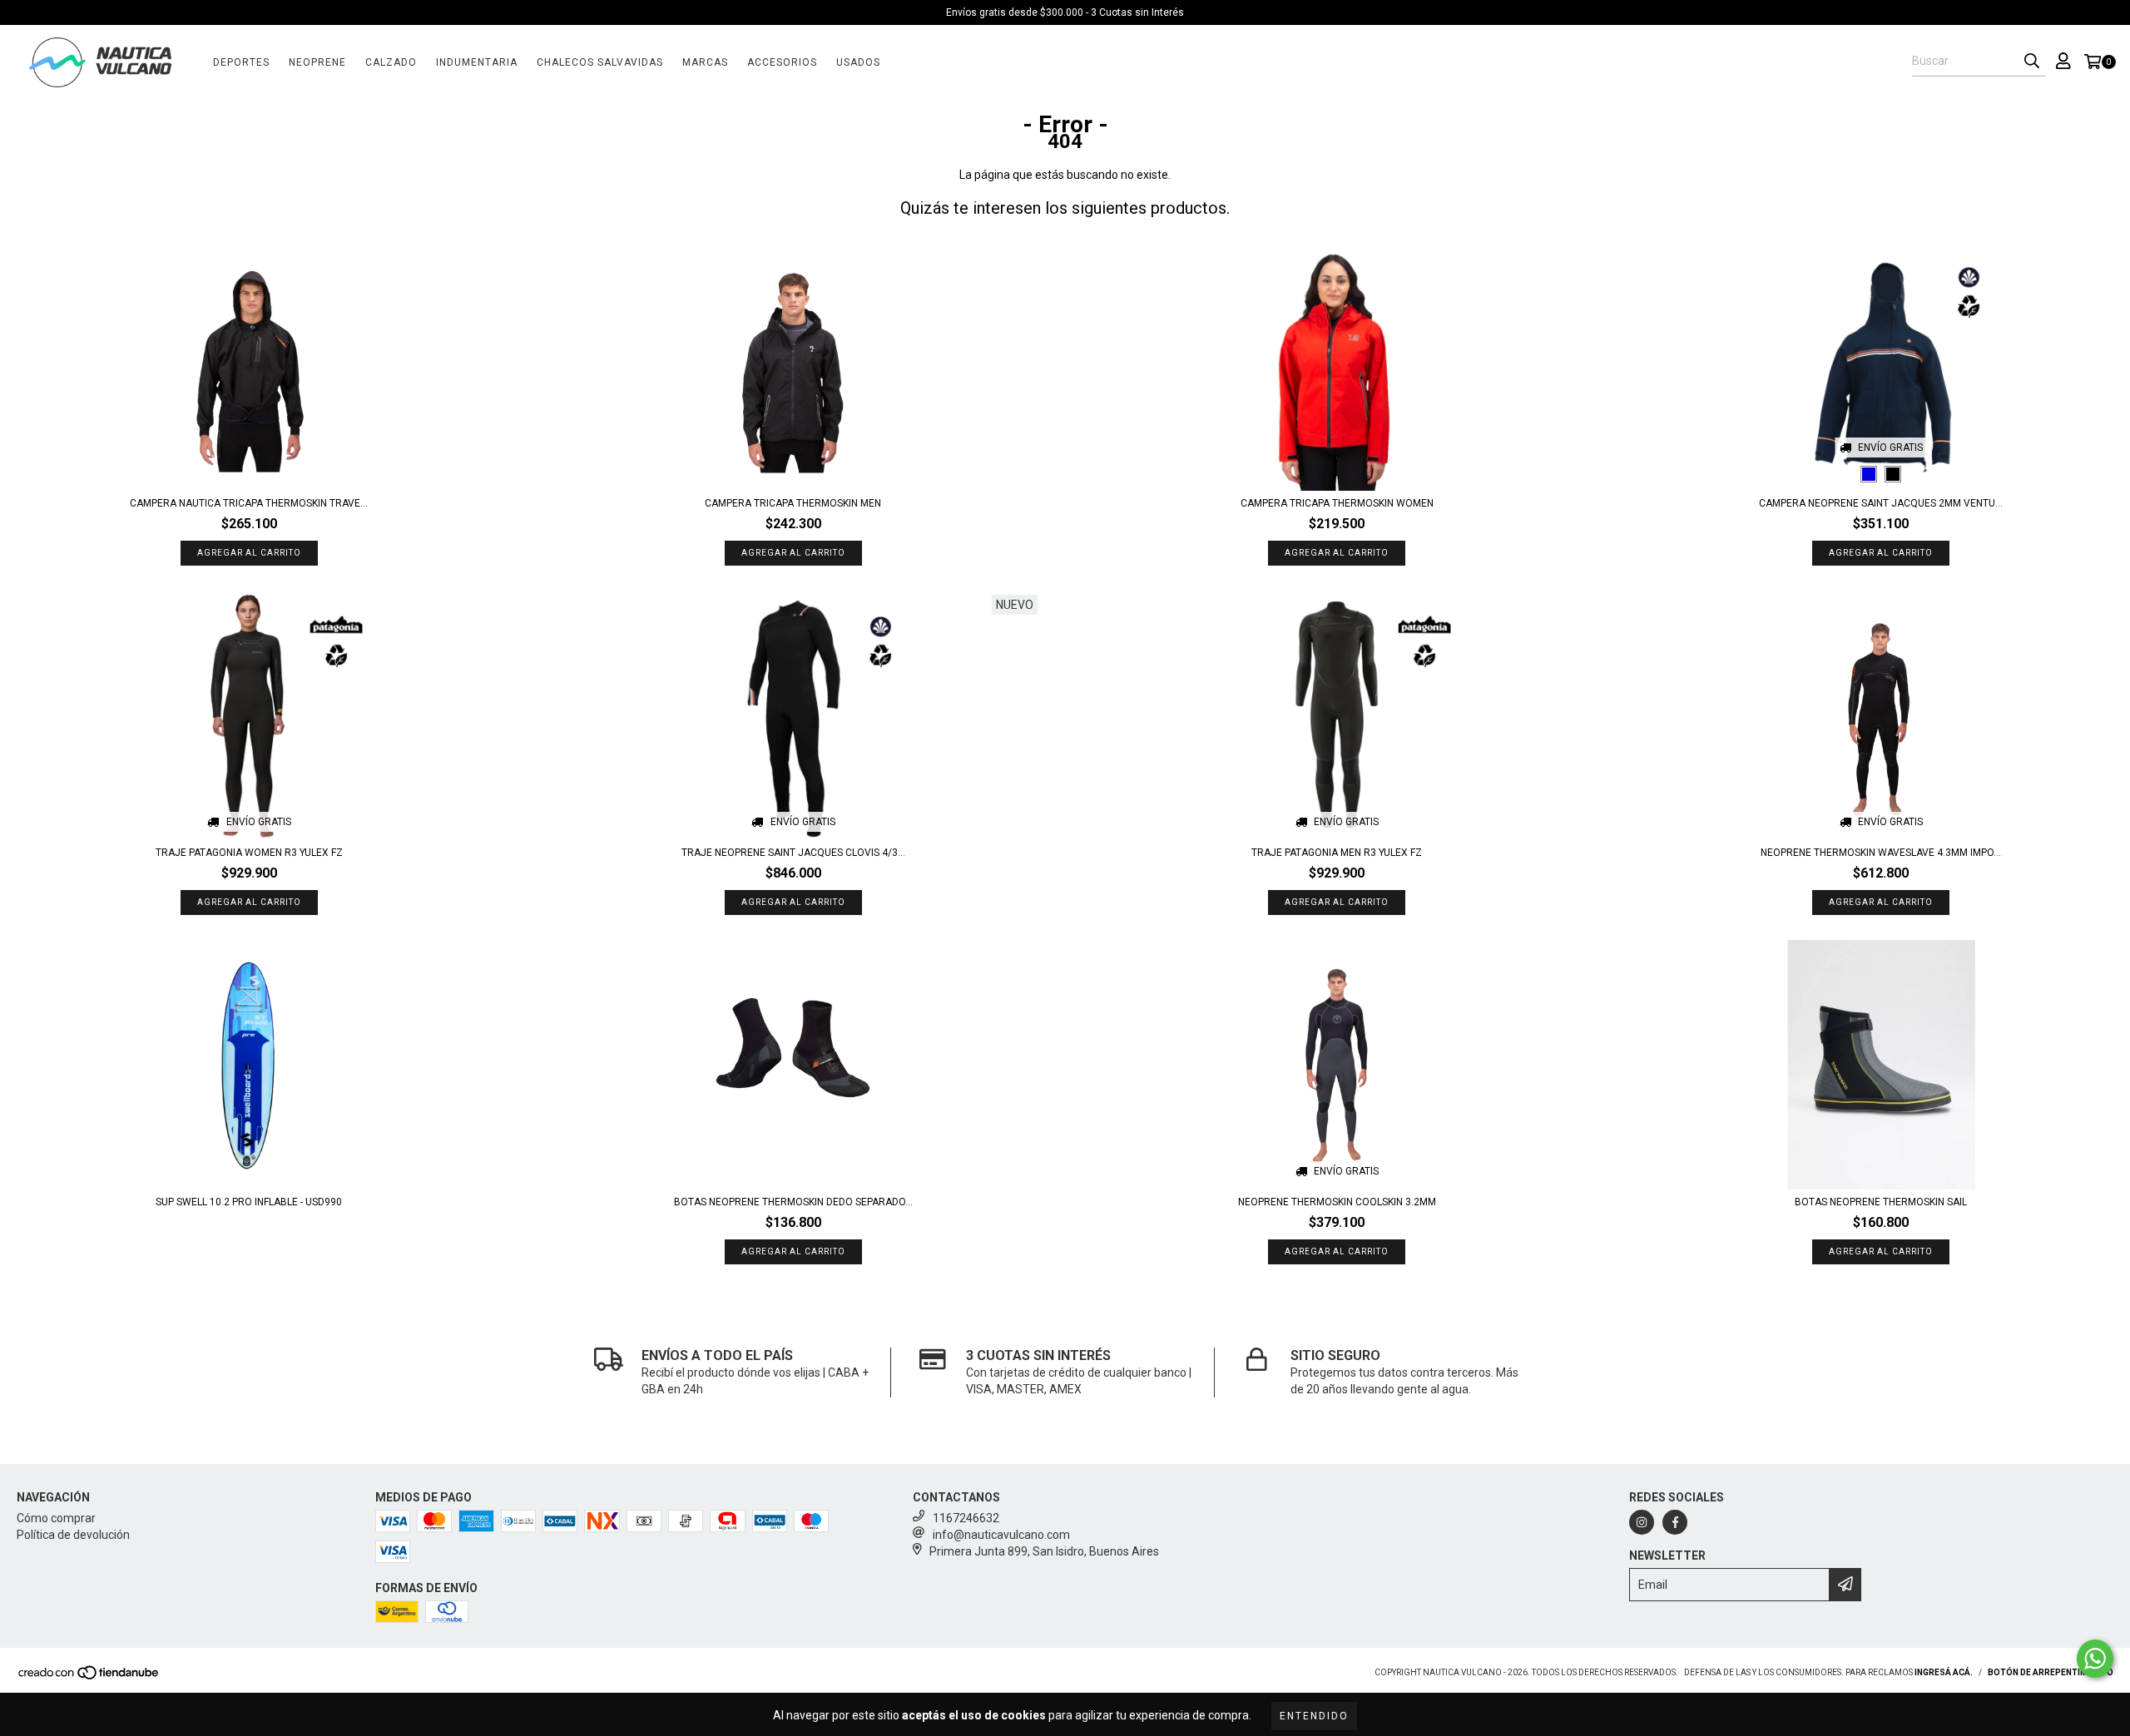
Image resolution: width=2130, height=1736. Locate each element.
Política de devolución (73, 1535)
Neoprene (317, 62)
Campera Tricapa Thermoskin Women (1337, 503)
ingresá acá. (1944, 1672)
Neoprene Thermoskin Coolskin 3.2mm (1337, 1202)
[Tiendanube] (89, 1677)
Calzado (391, 62)
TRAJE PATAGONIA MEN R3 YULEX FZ (1337, 853)
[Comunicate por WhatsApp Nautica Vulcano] (2095, 1659)
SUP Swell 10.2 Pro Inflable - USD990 (249, 1202)
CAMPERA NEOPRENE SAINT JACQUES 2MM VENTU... (1881, 503)
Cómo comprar (56, 1518)
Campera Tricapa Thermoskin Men (793, 503)
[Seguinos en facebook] (1675, 1522)
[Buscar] (2032, 62)
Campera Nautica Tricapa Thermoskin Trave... (249, 503)
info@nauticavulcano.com (1001, 1535)
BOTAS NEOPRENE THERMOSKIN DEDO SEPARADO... (793, 1202)
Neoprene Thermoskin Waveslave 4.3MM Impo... (1881, 853)
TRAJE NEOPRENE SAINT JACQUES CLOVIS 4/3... (793, 853)
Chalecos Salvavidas (600, 62)
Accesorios (782, 62)
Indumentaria (477, 62)
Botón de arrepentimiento (2051, 1672)
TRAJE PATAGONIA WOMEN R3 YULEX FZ (249, 853)
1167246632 (966, 1518)
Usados (858, 62)
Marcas (705, 62)
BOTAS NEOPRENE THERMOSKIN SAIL (1881, 1202)
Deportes (241, 62)
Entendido (1314, 1716)
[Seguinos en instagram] (1642, 1522)
